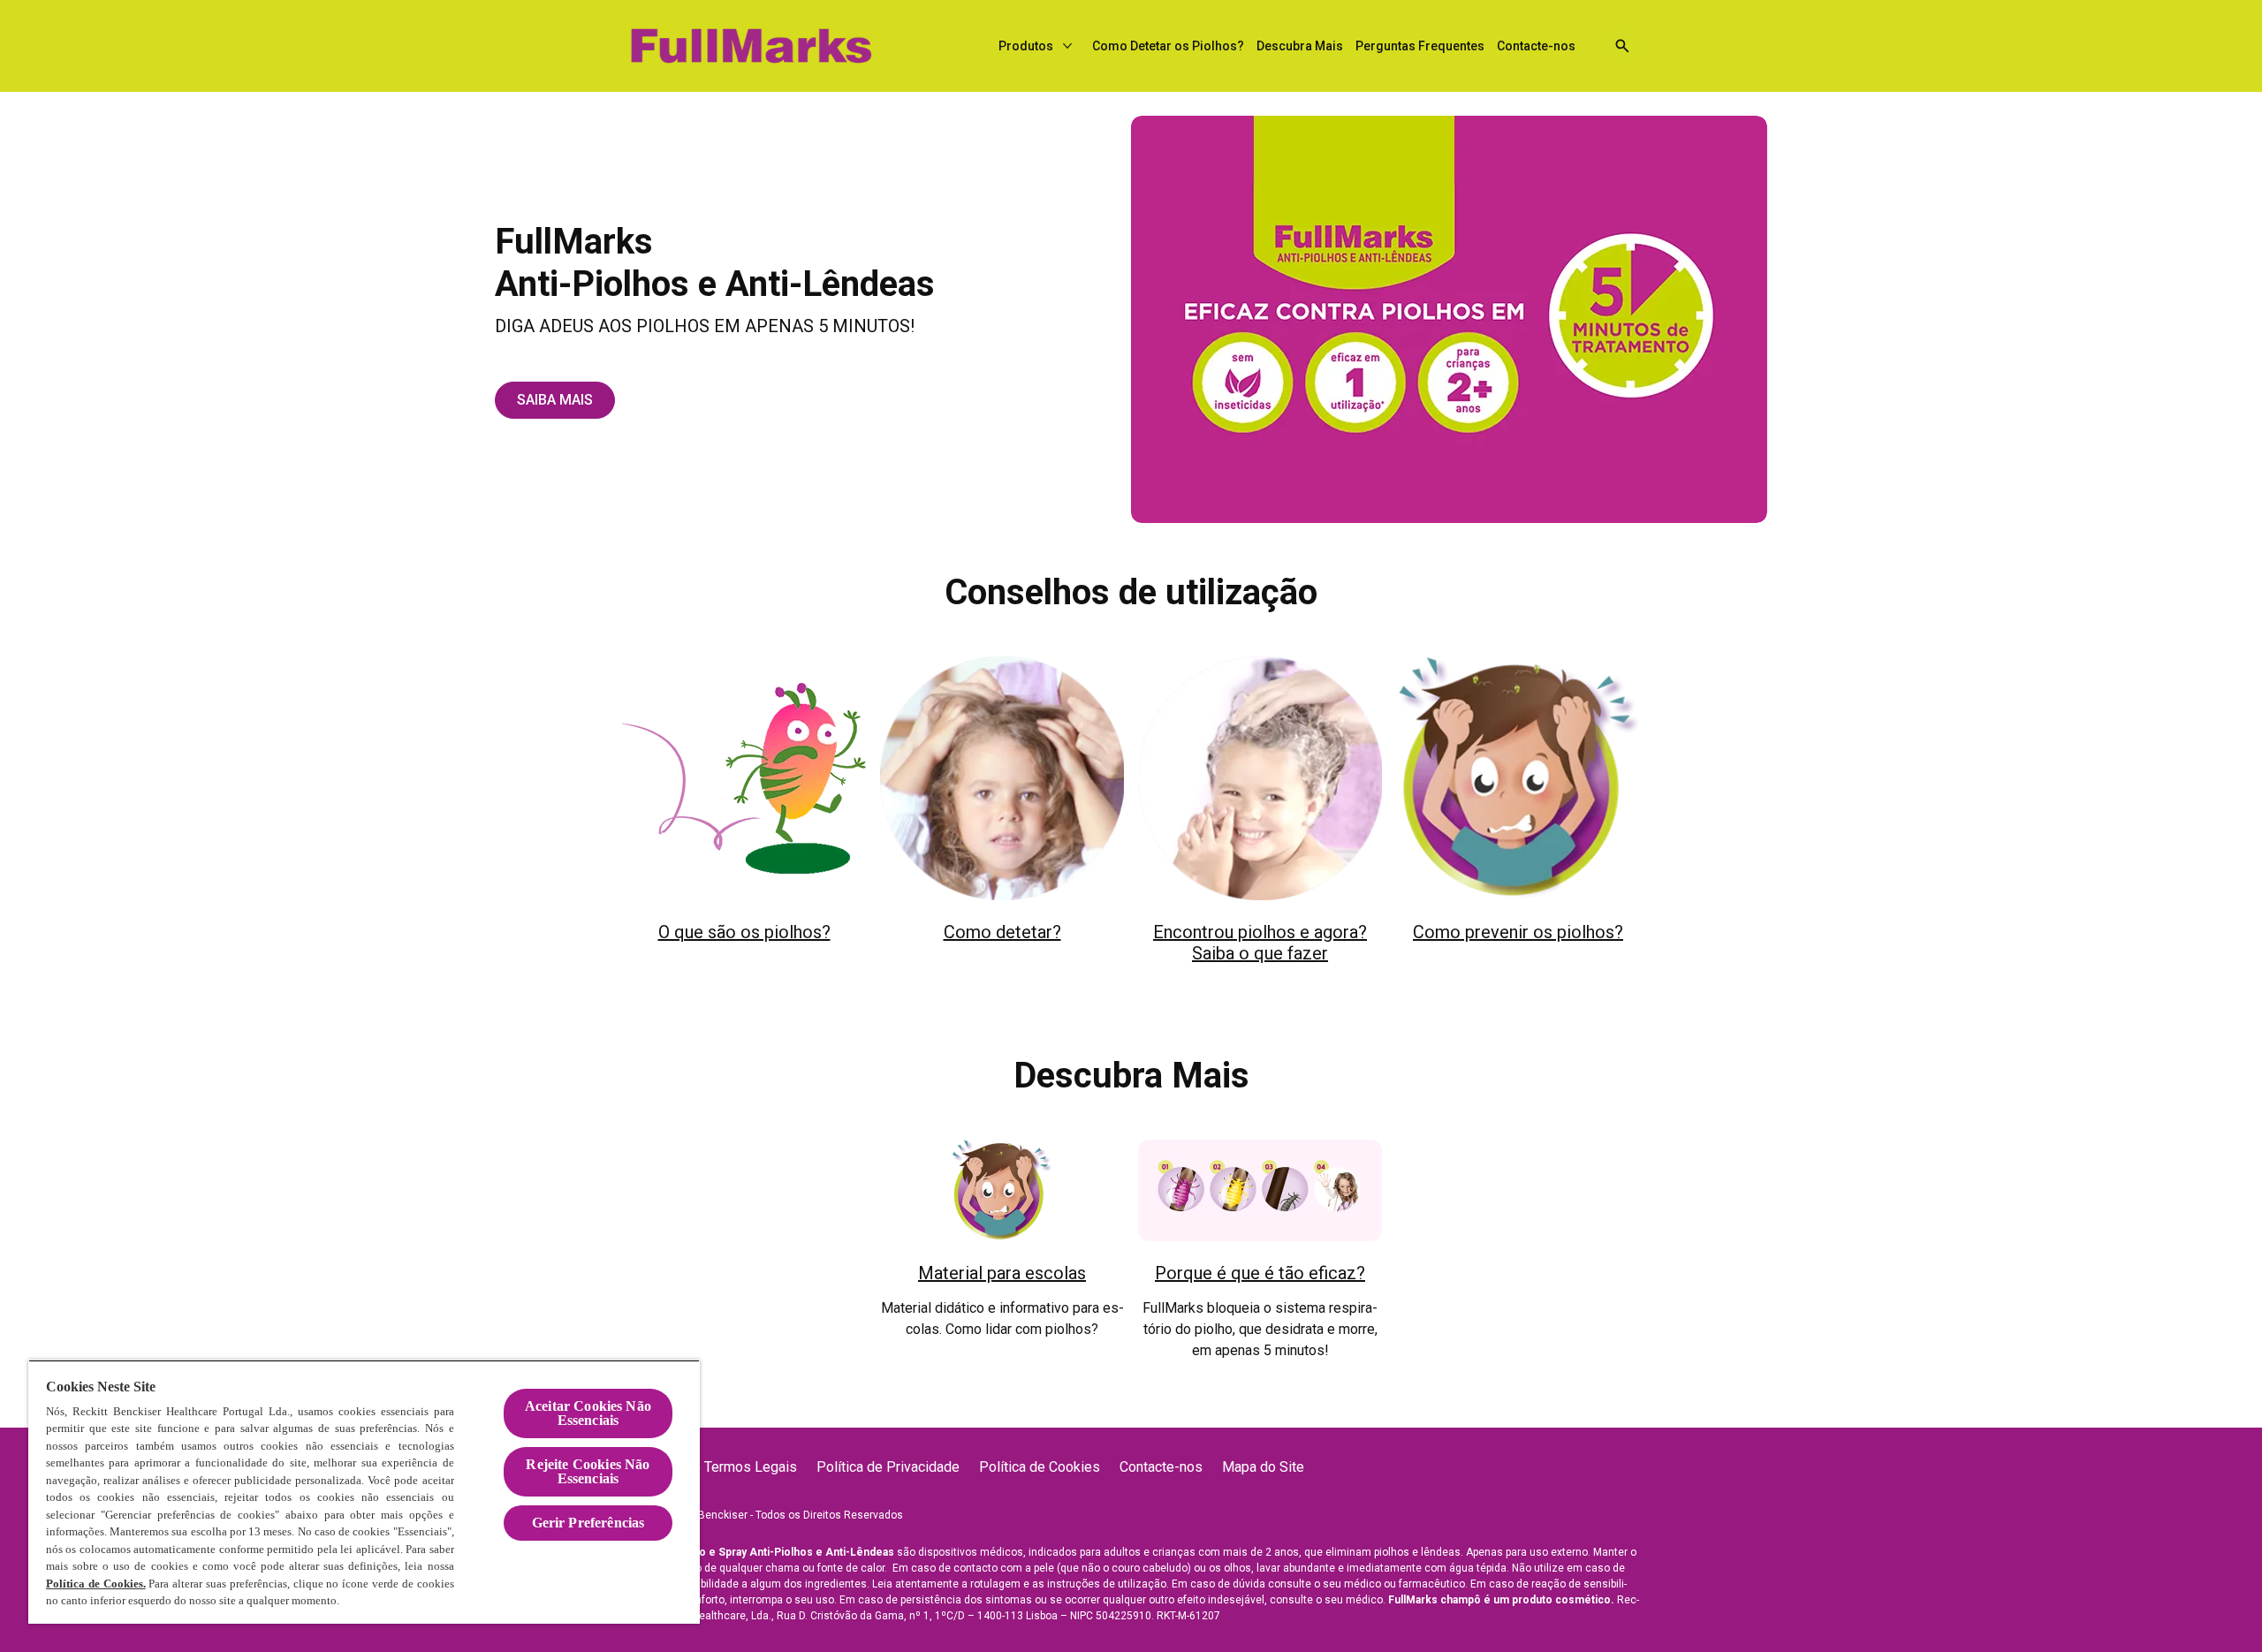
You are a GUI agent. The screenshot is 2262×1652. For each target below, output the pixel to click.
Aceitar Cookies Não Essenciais (588, 1413)
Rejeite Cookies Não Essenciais (588, 1471)
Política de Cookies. (96, 1584)
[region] (364, 1492)
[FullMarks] (750, 46)
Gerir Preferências (588, 1523)
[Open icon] (1622, 46)
